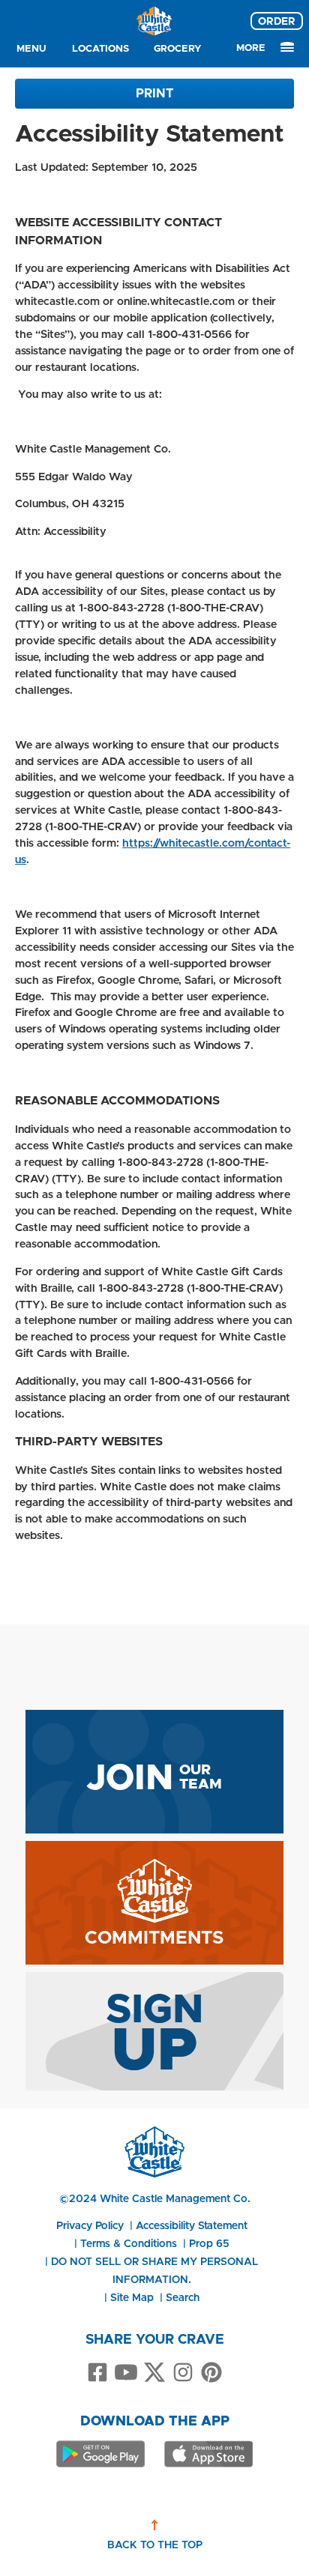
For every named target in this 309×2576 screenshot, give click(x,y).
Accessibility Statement (192, 2225)
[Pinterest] (211, 2373)
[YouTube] (126, 2373)
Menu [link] (31, 48)
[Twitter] (154, 2373)
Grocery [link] (178, 48)
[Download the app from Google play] (100, 2454)
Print (154, 93)
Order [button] (277, 21)
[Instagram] (183, 2373)
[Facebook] (97, 2373)
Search (183, 2297)
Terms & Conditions (129, 2243)
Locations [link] (100, 48)
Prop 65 (209, 2243)
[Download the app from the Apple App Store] (208, 2454)
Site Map (132, 2297)
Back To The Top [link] (155, 2545)
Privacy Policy (90, 2225)
